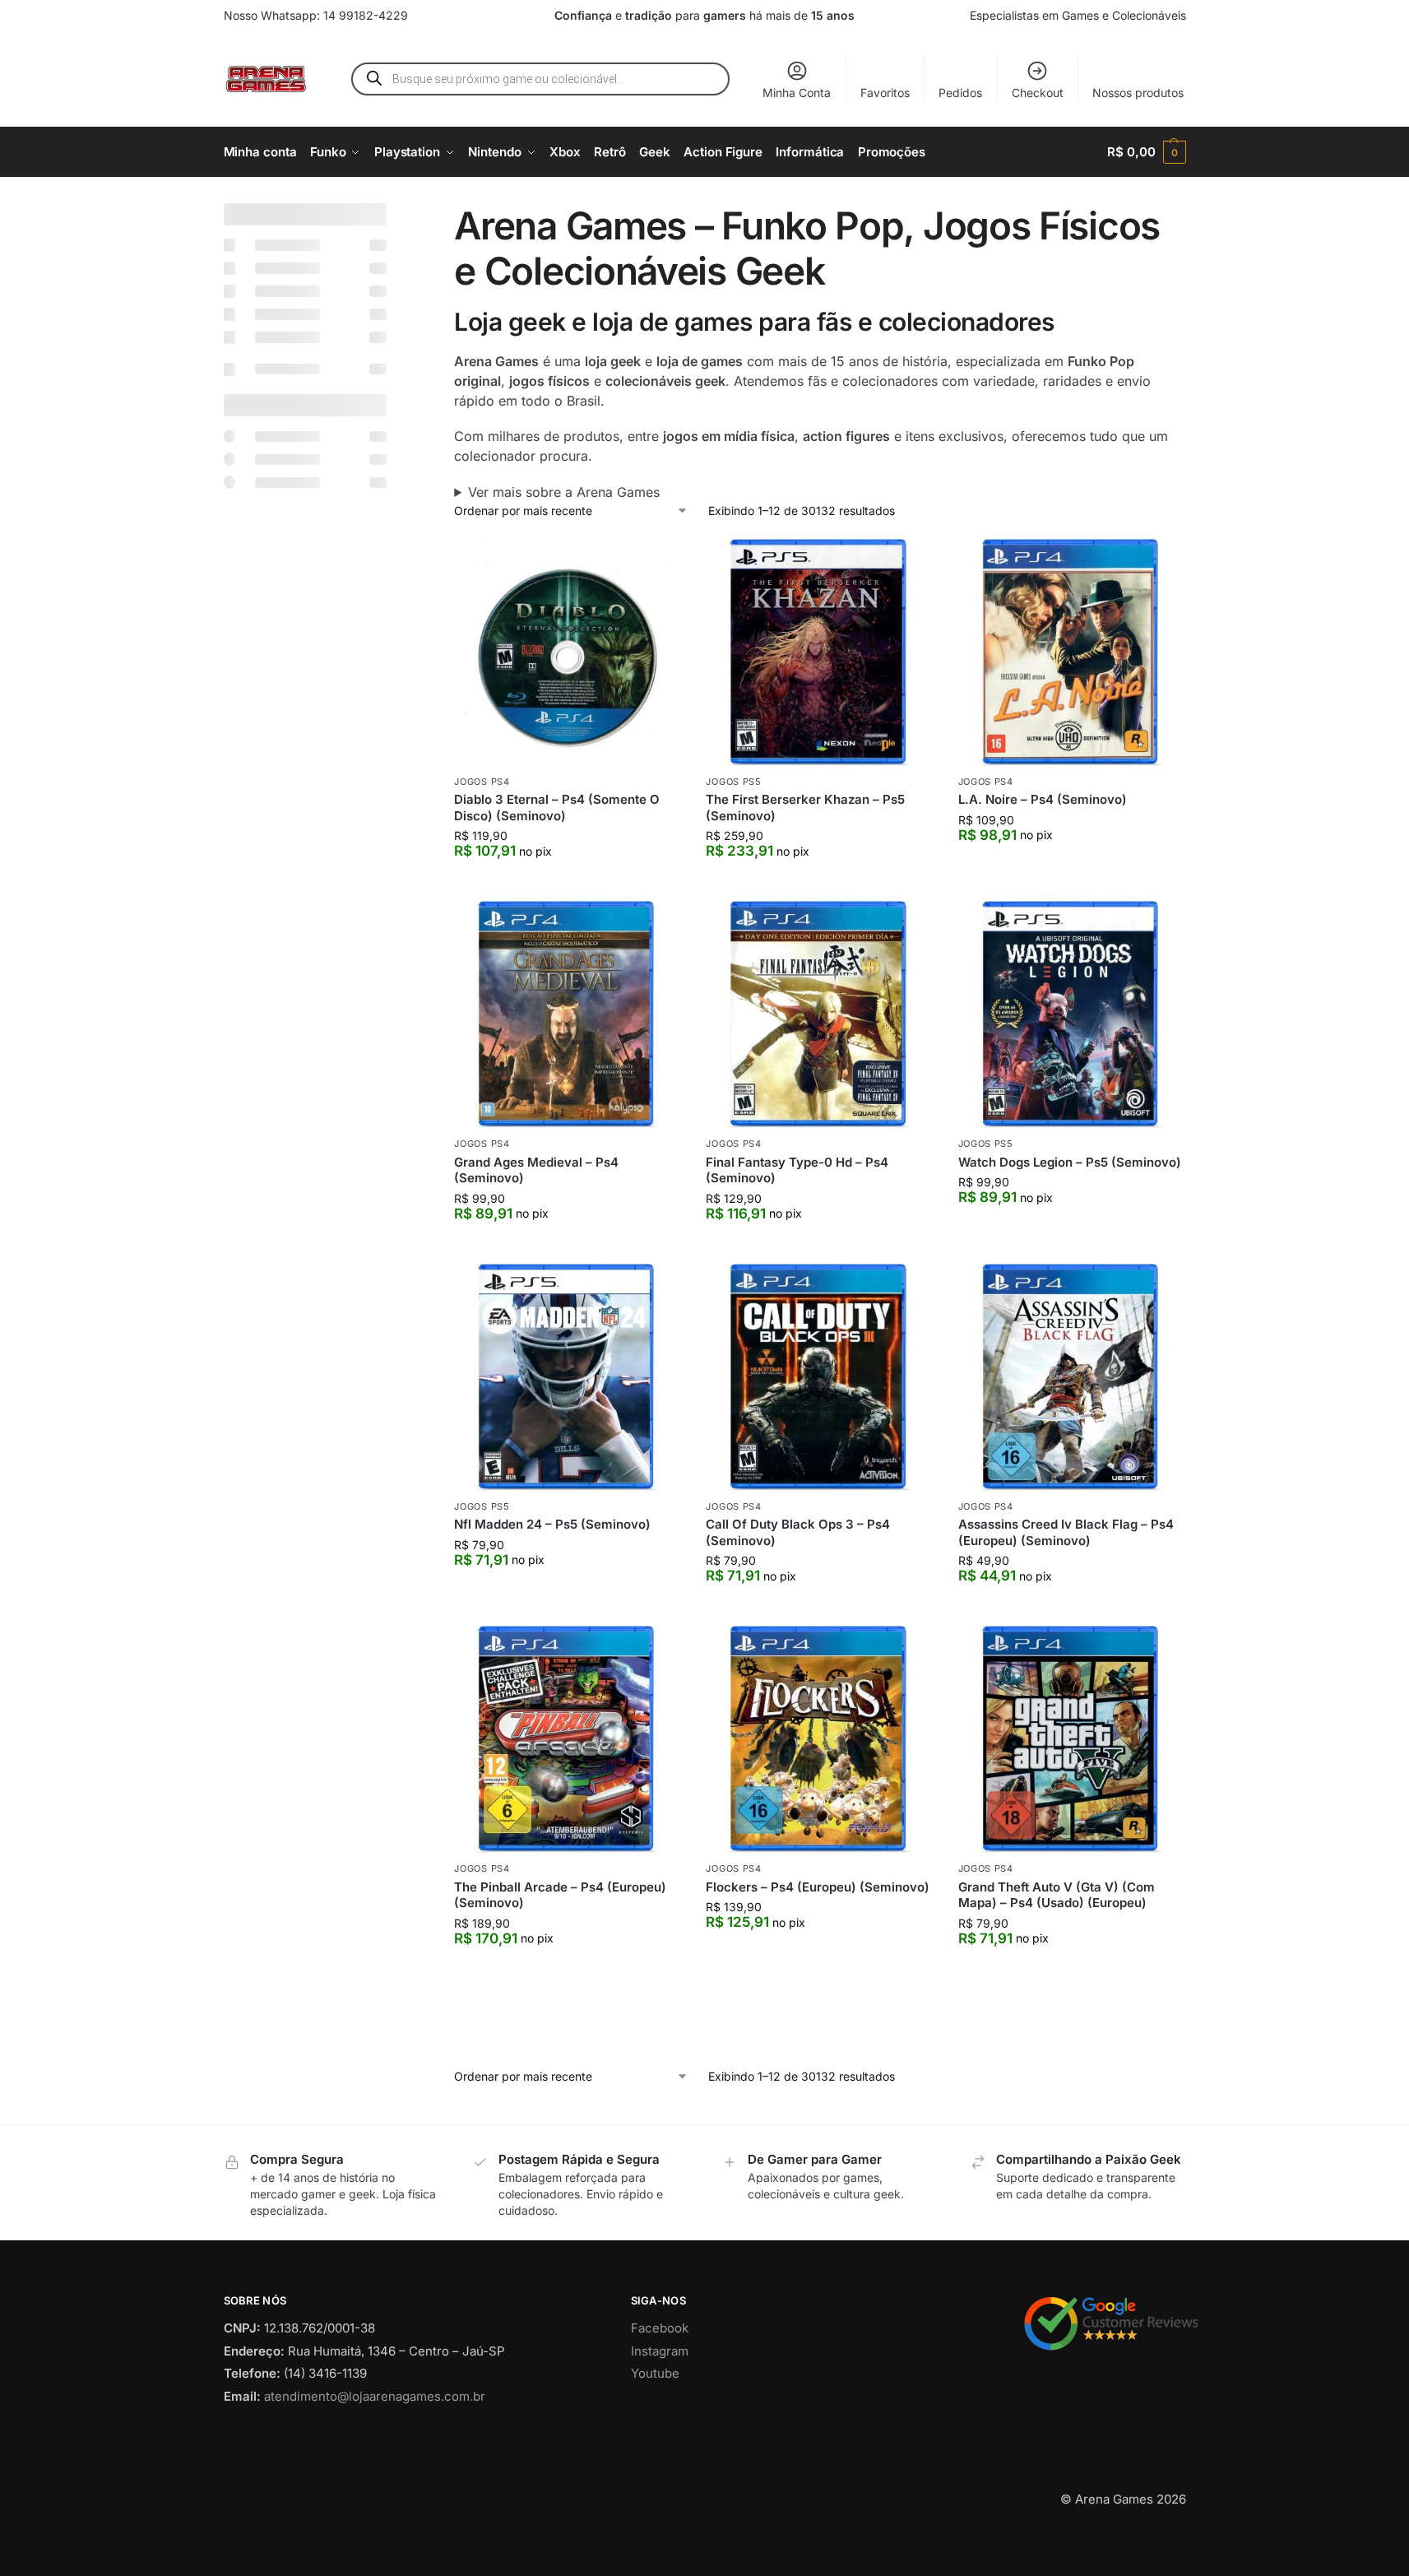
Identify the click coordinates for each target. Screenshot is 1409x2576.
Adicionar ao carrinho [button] (568, 884)
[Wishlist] (656, 564)
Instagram (660, 2420)
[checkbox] (306, 245)
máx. (314, 764)
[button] (1146, 152)
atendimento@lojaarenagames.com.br (375, 2465)
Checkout (1038, 93)
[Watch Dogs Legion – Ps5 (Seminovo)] (1072, 1014)
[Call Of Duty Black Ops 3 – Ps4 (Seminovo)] (819, 1377)
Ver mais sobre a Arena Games (564, 492)
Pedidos (960, 93)
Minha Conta (797, 93)
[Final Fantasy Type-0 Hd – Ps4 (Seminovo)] (819, 1014)
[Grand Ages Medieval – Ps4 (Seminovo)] (568, 1014)
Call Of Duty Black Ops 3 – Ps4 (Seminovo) (798, 1532)
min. (242, 764)
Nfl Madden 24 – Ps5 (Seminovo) (552, 1524)
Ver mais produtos (820, 2062)
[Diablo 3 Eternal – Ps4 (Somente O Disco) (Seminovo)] (568, 652)
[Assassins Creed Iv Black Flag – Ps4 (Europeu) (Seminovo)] (1072, 1377)
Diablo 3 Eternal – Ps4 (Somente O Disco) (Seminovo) (557, 808)
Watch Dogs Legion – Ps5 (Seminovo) (1070, 1162)
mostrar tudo (275, 1602)
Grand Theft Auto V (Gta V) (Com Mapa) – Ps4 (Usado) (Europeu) (1057, 1895)
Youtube (655, 2442)
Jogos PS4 (482, 782)
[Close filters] (392, 213)
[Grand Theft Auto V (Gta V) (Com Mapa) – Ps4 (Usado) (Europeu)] (1072, 1739)
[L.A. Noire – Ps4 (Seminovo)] (1072, 652)
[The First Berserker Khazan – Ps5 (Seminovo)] (819, 652)
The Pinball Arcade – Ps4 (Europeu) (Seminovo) (560, 1895)
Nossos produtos (1138, 93)
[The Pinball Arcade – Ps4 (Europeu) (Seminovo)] (568, 1739)
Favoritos (885, 93)
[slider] (232, 845)
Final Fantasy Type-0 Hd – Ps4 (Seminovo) (797, 1170)
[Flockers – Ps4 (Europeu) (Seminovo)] (819, 1739)
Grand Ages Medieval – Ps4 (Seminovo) (536, 1170)
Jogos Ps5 (733, 782)
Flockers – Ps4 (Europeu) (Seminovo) (818, 1887)
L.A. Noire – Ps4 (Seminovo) (1043, 799)
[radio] (306, 906)
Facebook (660, 2397)
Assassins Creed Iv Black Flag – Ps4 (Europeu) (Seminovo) (1066, 1532)
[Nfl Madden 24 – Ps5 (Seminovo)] (568, 1377)
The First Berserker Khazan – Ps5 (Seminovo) (805, 808)
